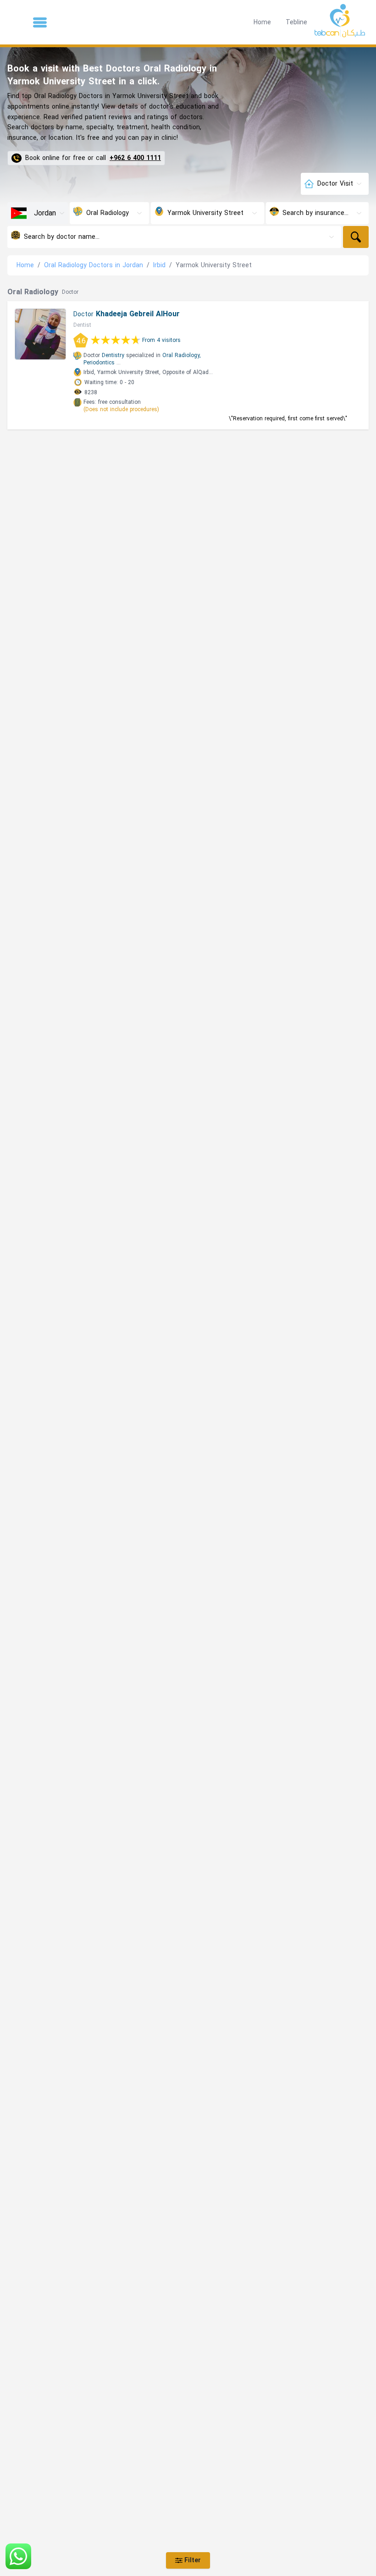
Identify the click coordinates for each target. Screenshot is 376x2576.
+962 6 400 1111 (135, 158)
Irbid (159, 265)
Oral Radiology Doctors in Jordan (94, 265)
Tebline (296, 22)
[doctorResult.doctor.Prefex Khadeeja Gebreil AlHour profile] (40, 334)
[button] (40, 22)
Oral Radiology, (182, 355)
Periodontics (99, 363)
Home (262, 22)
